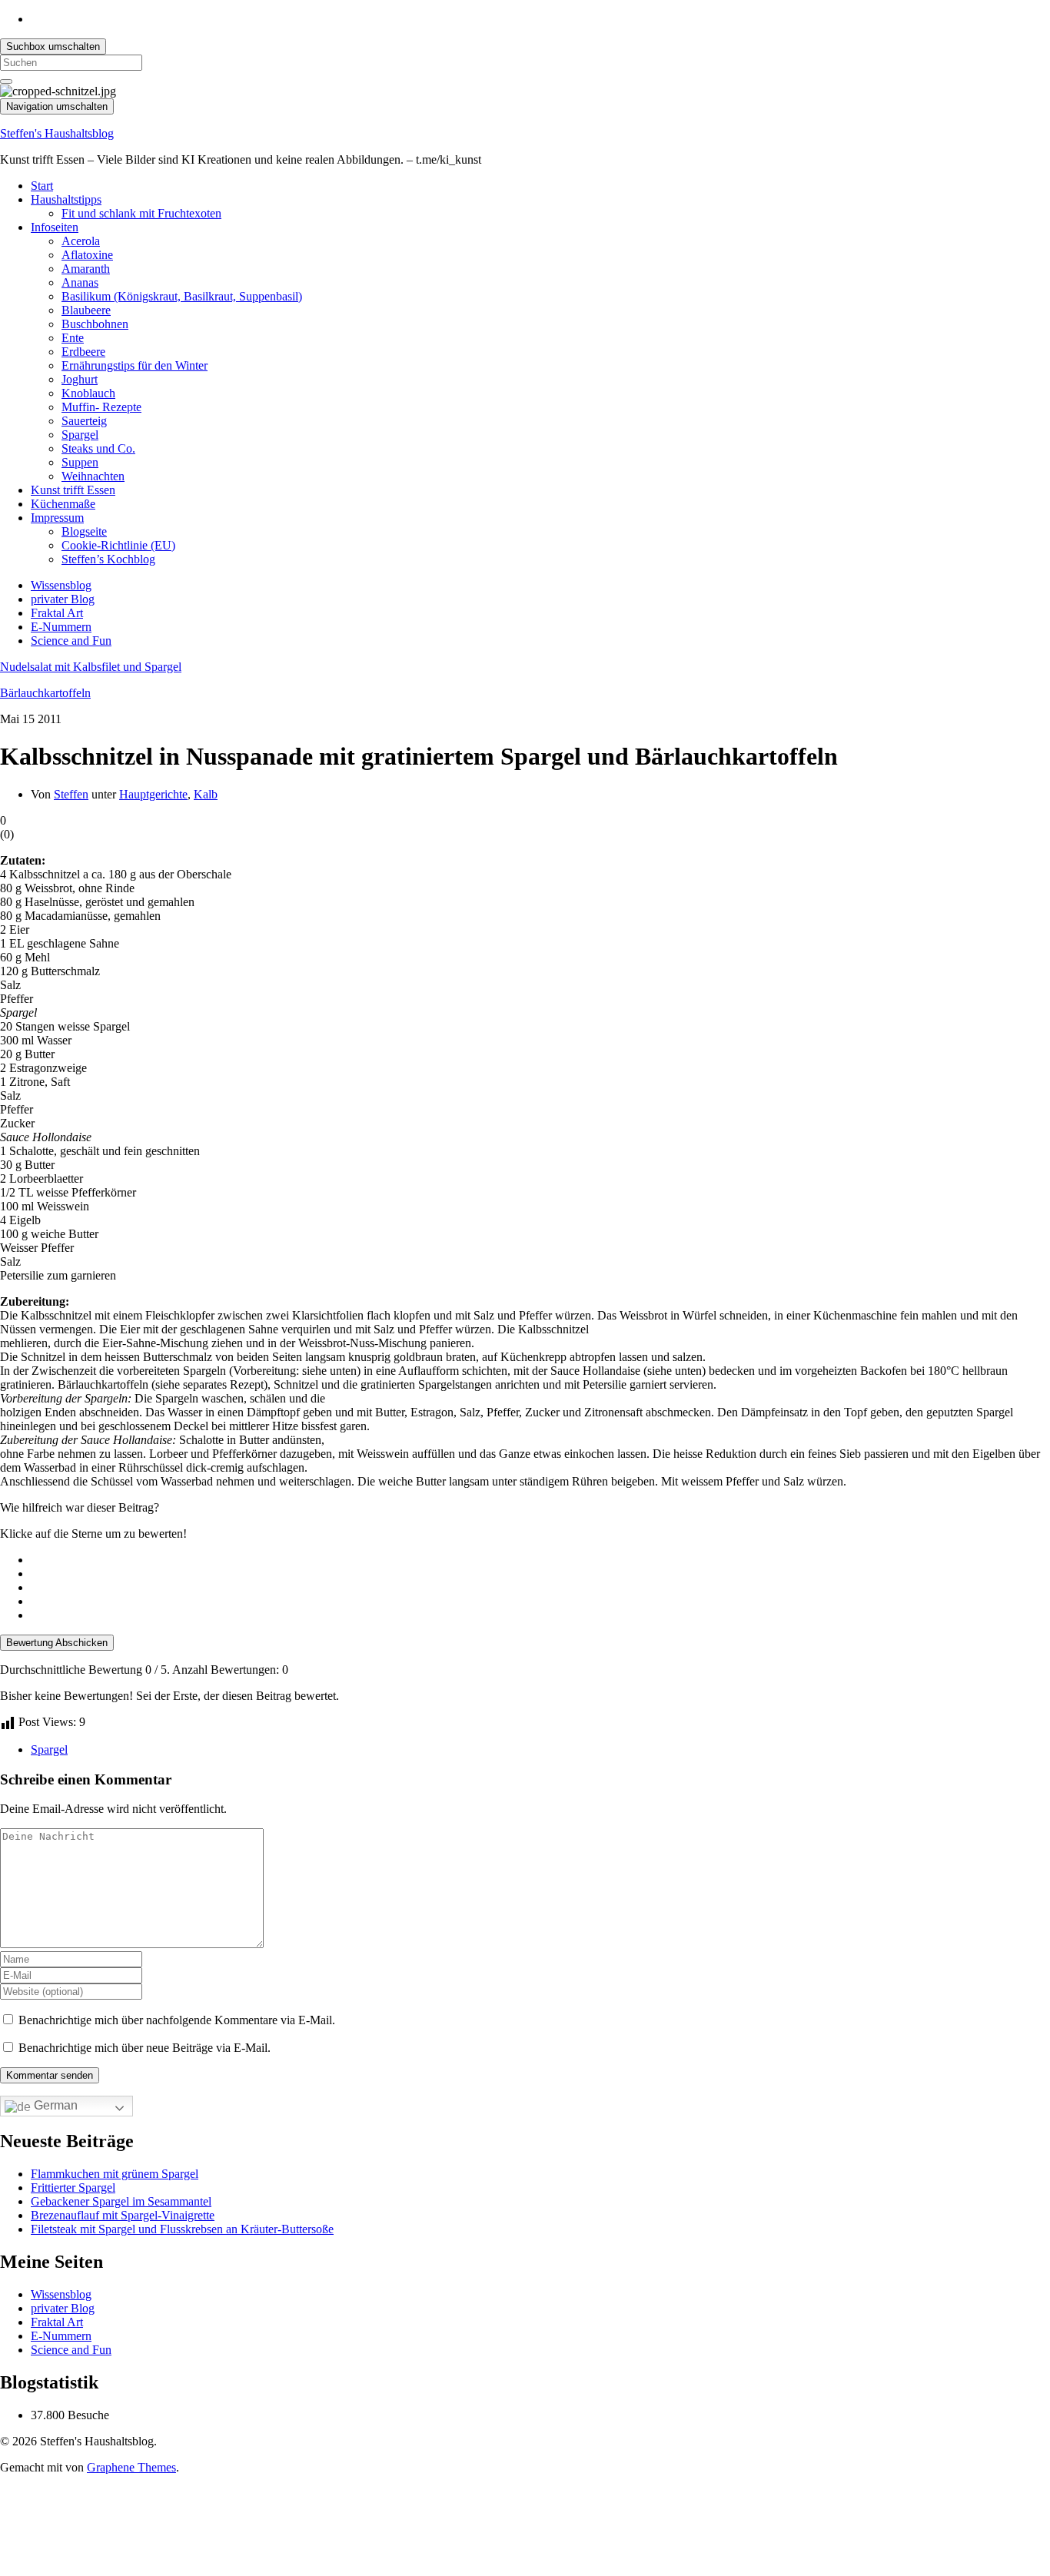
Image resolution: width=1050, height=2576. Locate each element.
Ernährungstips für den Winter (135, 365)
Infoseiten (55, 227)
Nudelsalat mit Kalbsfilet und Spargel (91, 667)
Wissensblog (61, 585)
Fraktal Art (57, 613)
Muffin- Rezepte (101, 407)
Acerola (81, 241)
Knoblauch (88, 393)
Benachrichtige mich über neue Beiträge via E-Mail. (145, 2048)
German (54, 2105)
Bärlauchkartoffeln (45, 693)
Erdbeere (83, 352)
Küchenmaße (63, 504)
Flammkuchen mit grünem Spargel (115, 2174)
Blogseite (84, 531)
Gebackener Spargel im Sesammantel (121, 2201)
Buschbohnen (95, 324)
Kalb (206, 794)
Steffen (71, 794)
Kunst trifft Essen (73, 490)
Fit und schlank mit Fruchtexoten (141, 213)
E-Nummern (61, 627)
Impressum (57, 518)
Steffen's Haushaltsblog (57, 133)
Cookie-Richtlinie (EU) (118, 545)
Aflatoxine (87, 255)
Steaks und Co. (98, 448)
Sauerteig (84, 421)
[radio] (540, 1560)
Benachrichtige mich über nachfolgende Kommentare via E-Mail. (177, 2020)
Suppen (80, 462)
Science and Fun (71, 641)
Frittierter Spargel (73, 2188)
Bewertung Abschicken (57, 1643)
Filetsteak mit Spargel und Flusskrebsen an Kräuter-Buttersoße (182, 2229)
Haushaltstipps (66, 199)
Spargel (80, 435)
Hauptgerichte (153, 794)
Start (42, 186)
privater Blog (63, 599)
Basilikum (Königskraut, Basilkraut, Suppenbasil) (182, 296)
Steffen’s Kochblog (108, 559)
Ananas (80, 282)
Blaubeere (86, 310)
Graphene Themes (131, 2467)
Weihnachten (93, 476)
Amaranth (86, 269)
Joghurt (80, 379)
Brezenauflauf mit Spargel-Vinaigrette (123, 2215)
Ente (73, 338)
